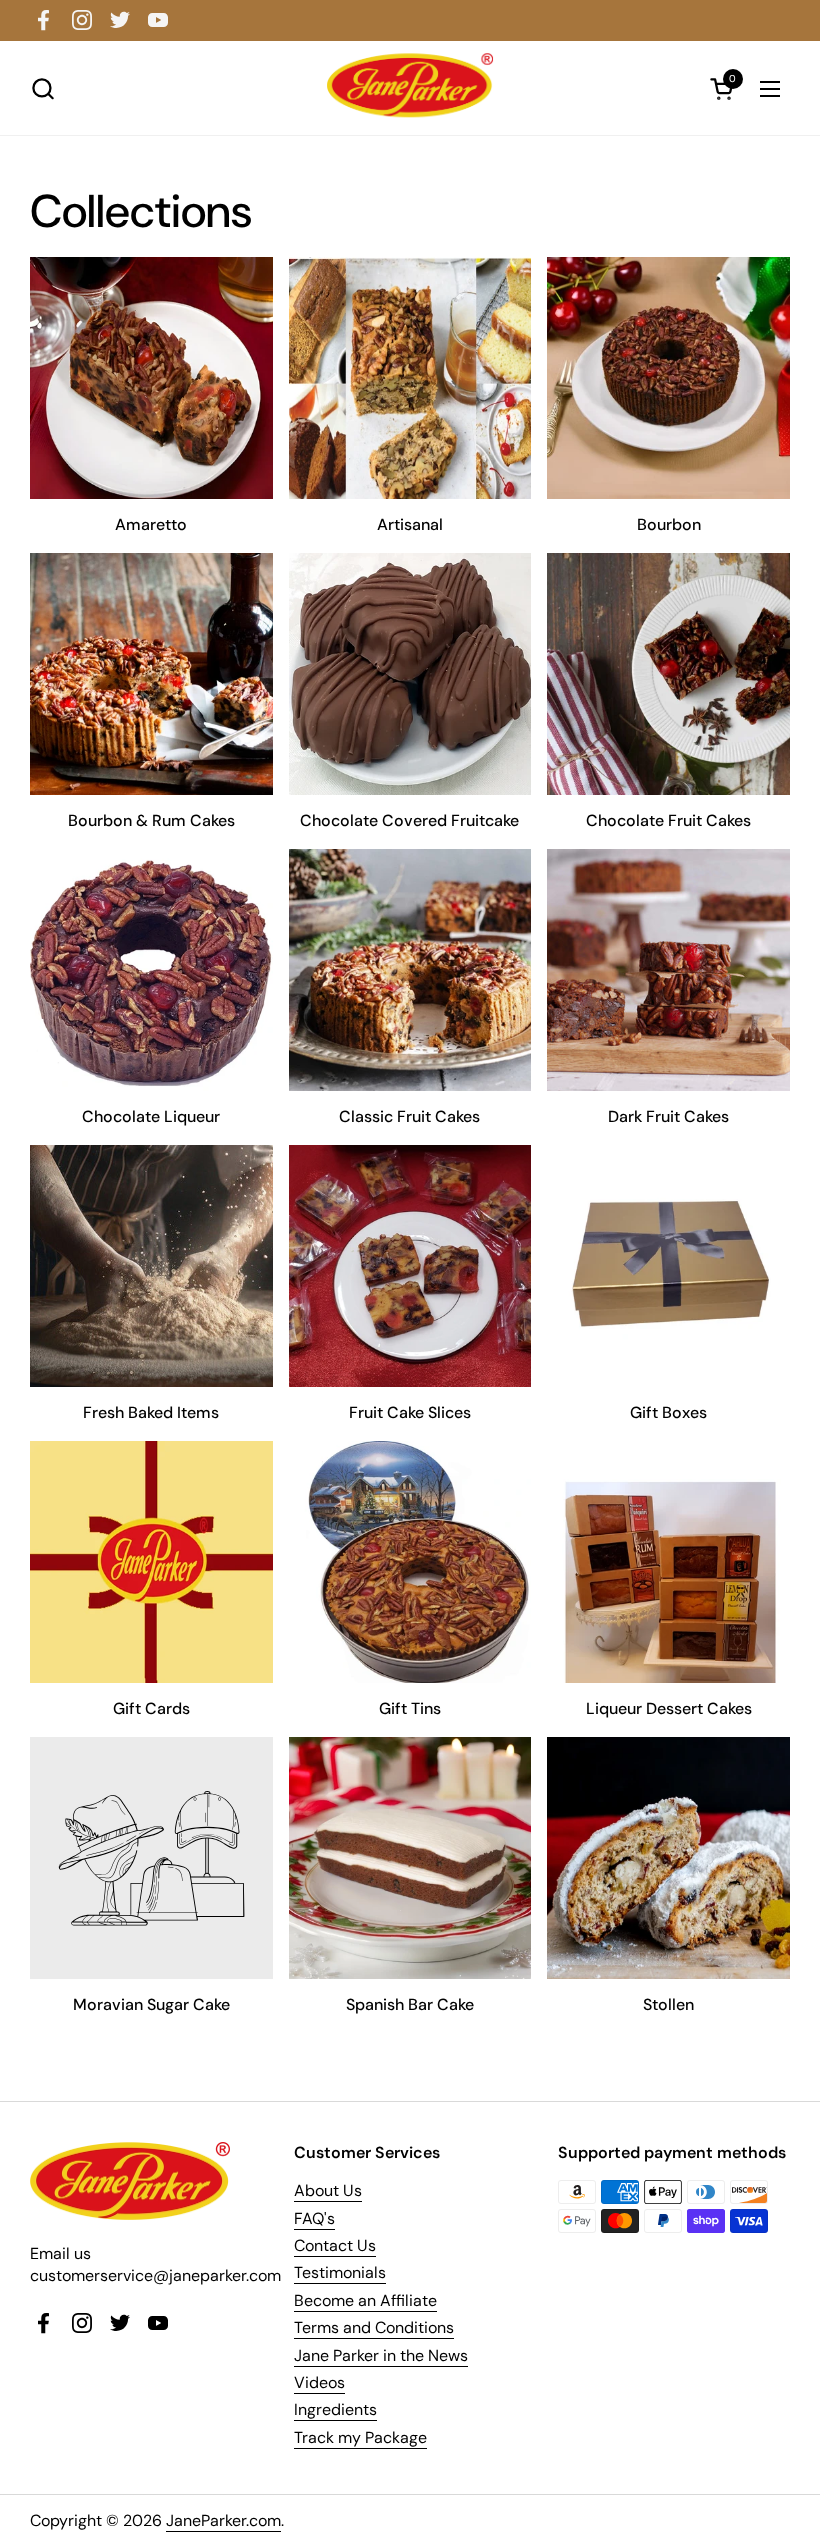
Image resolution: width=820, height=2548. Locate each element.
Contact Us (335, 2245)
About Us (328, 2190)
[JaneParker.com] (410, 85)
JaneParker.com (223, 2520)
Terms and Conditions (374, 2327)
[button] (42, 88)
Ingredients (335, 2409)
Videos (319, 2382)
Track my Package (360, 2437)
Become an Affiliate (365, 2300)
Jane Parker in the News (381, 2355)
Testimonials (340, 2272)
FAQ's (314, 2218)
